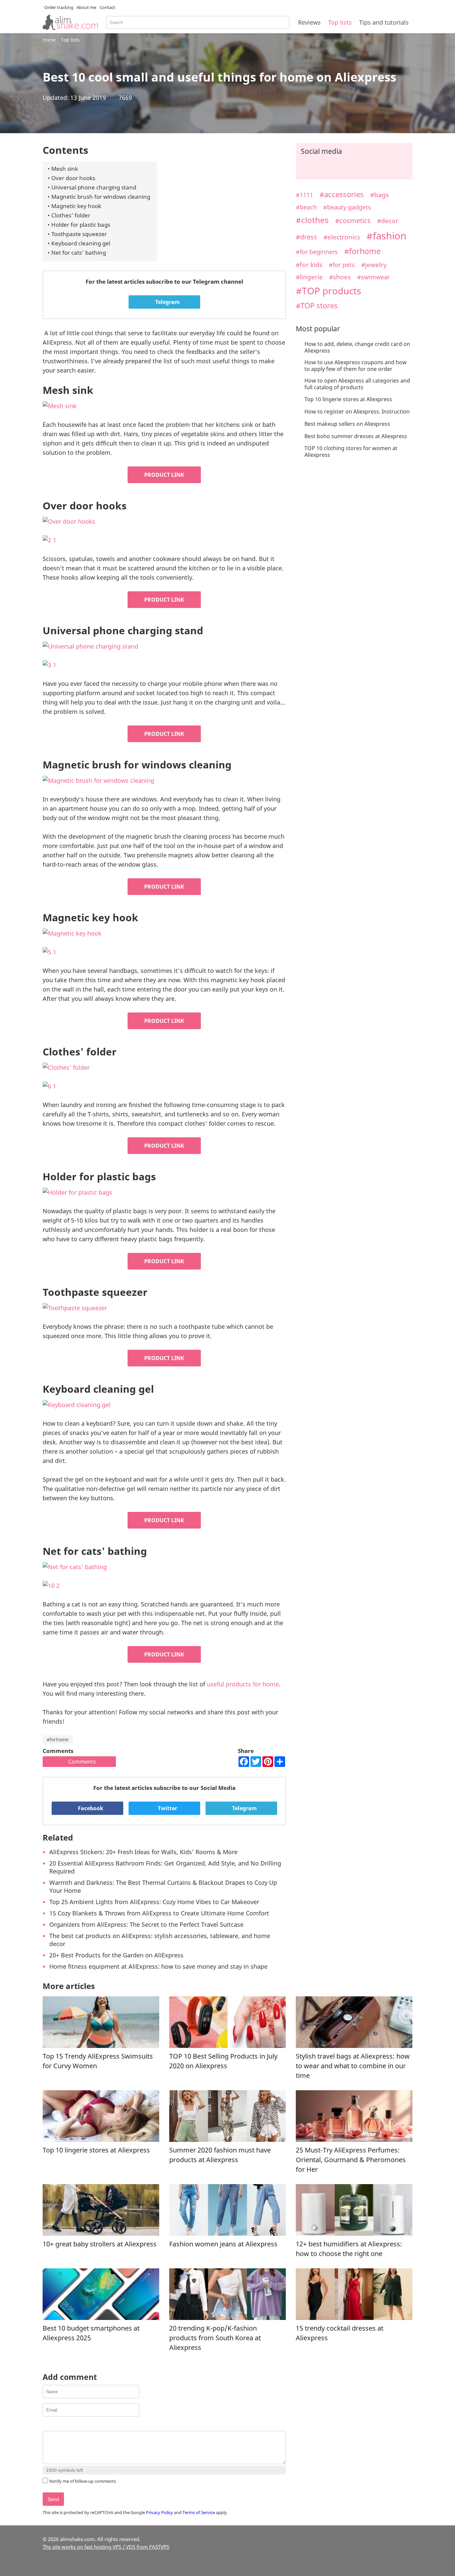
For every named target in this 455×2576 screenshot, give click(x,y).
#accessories (342, 194)
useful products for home (243, 1684)
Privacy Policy (159, 2512)
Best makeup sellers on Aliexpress (347, 424)
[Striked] (71, 2425)
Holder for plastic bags (81, 225)
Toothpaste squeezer (79, 234)
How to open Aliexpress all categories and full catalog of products (357, 384)
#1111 (304, 195)
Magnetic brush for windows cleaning (101, 197)
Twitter (167, 1808)
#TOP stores (317, 305)
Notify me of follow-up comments (83, 2481)
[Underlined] (63, 2425)
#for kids (309, 265)
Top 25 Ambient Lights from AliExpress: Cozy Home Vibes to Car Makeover (154, 1902)
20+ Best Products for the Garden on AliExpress (116, 1955)
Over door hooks (73, 178)
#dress (306, 237)
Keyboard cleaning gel (81, 243)
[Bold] (46, 2425)
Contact (107, 7)
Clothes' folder (71, 215)
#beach (306, 207)
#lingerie (309, 277)
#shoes (340, 277)
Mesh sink (65, 169)
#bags (379, 195)
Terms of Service (199, 2512)
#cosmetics (353, 221)
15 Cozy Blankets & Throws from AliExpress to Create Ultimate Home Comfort (159, 1913)
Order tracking (59, 7)
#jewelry (374, 265)
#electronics (342, 237)
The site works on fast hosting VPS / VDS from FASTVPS (106, 2547)
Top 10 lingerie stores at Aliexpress (348, 399)
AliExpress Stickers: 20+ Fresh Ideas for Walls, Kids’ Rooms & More (143, 1852)
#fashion (386, 236)
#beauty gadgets (347, 207)
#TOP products (328, 291)
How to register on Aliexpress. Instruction (357, 412)
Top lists (340, 22)
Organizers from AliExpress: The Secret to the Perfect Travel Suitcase (146, 1924)
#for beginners (317, 252)
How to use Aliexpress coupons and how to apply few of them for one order (356, 366)
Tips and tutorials (384, 22)
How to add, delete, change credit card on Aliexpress (357, 347)
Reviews (309, 22)
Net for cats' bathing (79, 253)
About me (86, 7)
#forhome (58, 1739)
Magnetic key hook (76, 206)
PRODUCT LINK (164, 475)
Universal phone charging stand (94, 187)
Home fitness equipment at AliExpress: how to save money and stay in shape (158, 1966)
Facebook (90, 1808)
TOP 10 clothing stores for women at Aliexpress (351, 451)
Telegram (167, 302)
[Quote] (80, 2425)
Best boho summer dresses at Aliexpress (356, 436)
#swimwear (373, 277)
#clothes (312, 220)
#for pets (342, 265)
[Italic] (55, 2425)
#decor (388, 221)
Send (53, 2499)
